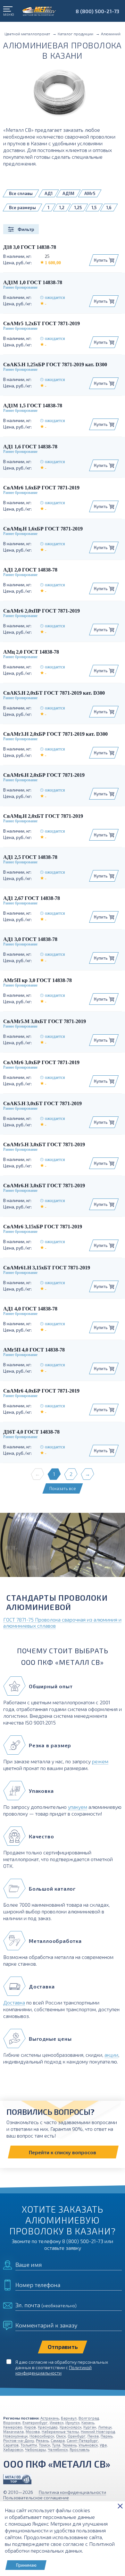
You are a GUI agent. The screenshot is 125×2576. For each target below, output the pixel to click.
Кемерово (13, 2427)
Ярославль (79, 2449)
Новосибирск (42, 2436)
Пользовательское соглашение (36, 2498)
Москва (33, 2431)
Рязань (42, 2440)
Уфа (103, 2445)
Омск (61, 2436)
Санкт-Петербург (82, 2440)
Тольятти (29, 2445)
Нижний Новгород (98, 2431)
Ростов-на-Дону (19, 2440)
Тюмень (69, 2445)
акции (111, 2055)
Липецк (105, 2427)
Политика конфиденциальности (72, 2492)
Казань (88, 2422)
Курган (90, 2427)
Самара (58, 2440)
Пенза (93, 2436)
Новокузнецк (15, 2436)
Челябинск (58, 2449)
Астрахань (50, 2418)
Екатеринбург (35, 2422)
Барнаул (69, 2418)
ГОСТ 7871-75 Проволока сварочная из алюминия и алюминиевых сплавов (62, 1623)
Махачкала (13, 2431)
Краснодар (48, 2427)
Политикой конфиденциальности (54, 2370)
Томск (44, 2445)
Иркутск (72, 2422)
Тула (56, 2445)
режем (100, 1761)
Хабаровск (13, 2449)
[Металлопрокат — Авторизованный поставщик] (17, 2479)
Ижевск (57, 2422)
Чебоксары (35, 2449)
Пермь (107, 2436)
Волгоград (89, 2418)
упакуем (78, 1807)
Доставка (14, 2002)
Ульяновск (88, 2445)
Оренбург (77, 2436)
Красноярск (71, 2427)
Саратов (11, 2445)
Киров (30, 2427)
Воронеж (12, 2422)
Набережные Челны (60, 2431)
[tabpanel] (63, 1547)
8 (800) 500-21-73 (97, 11)
